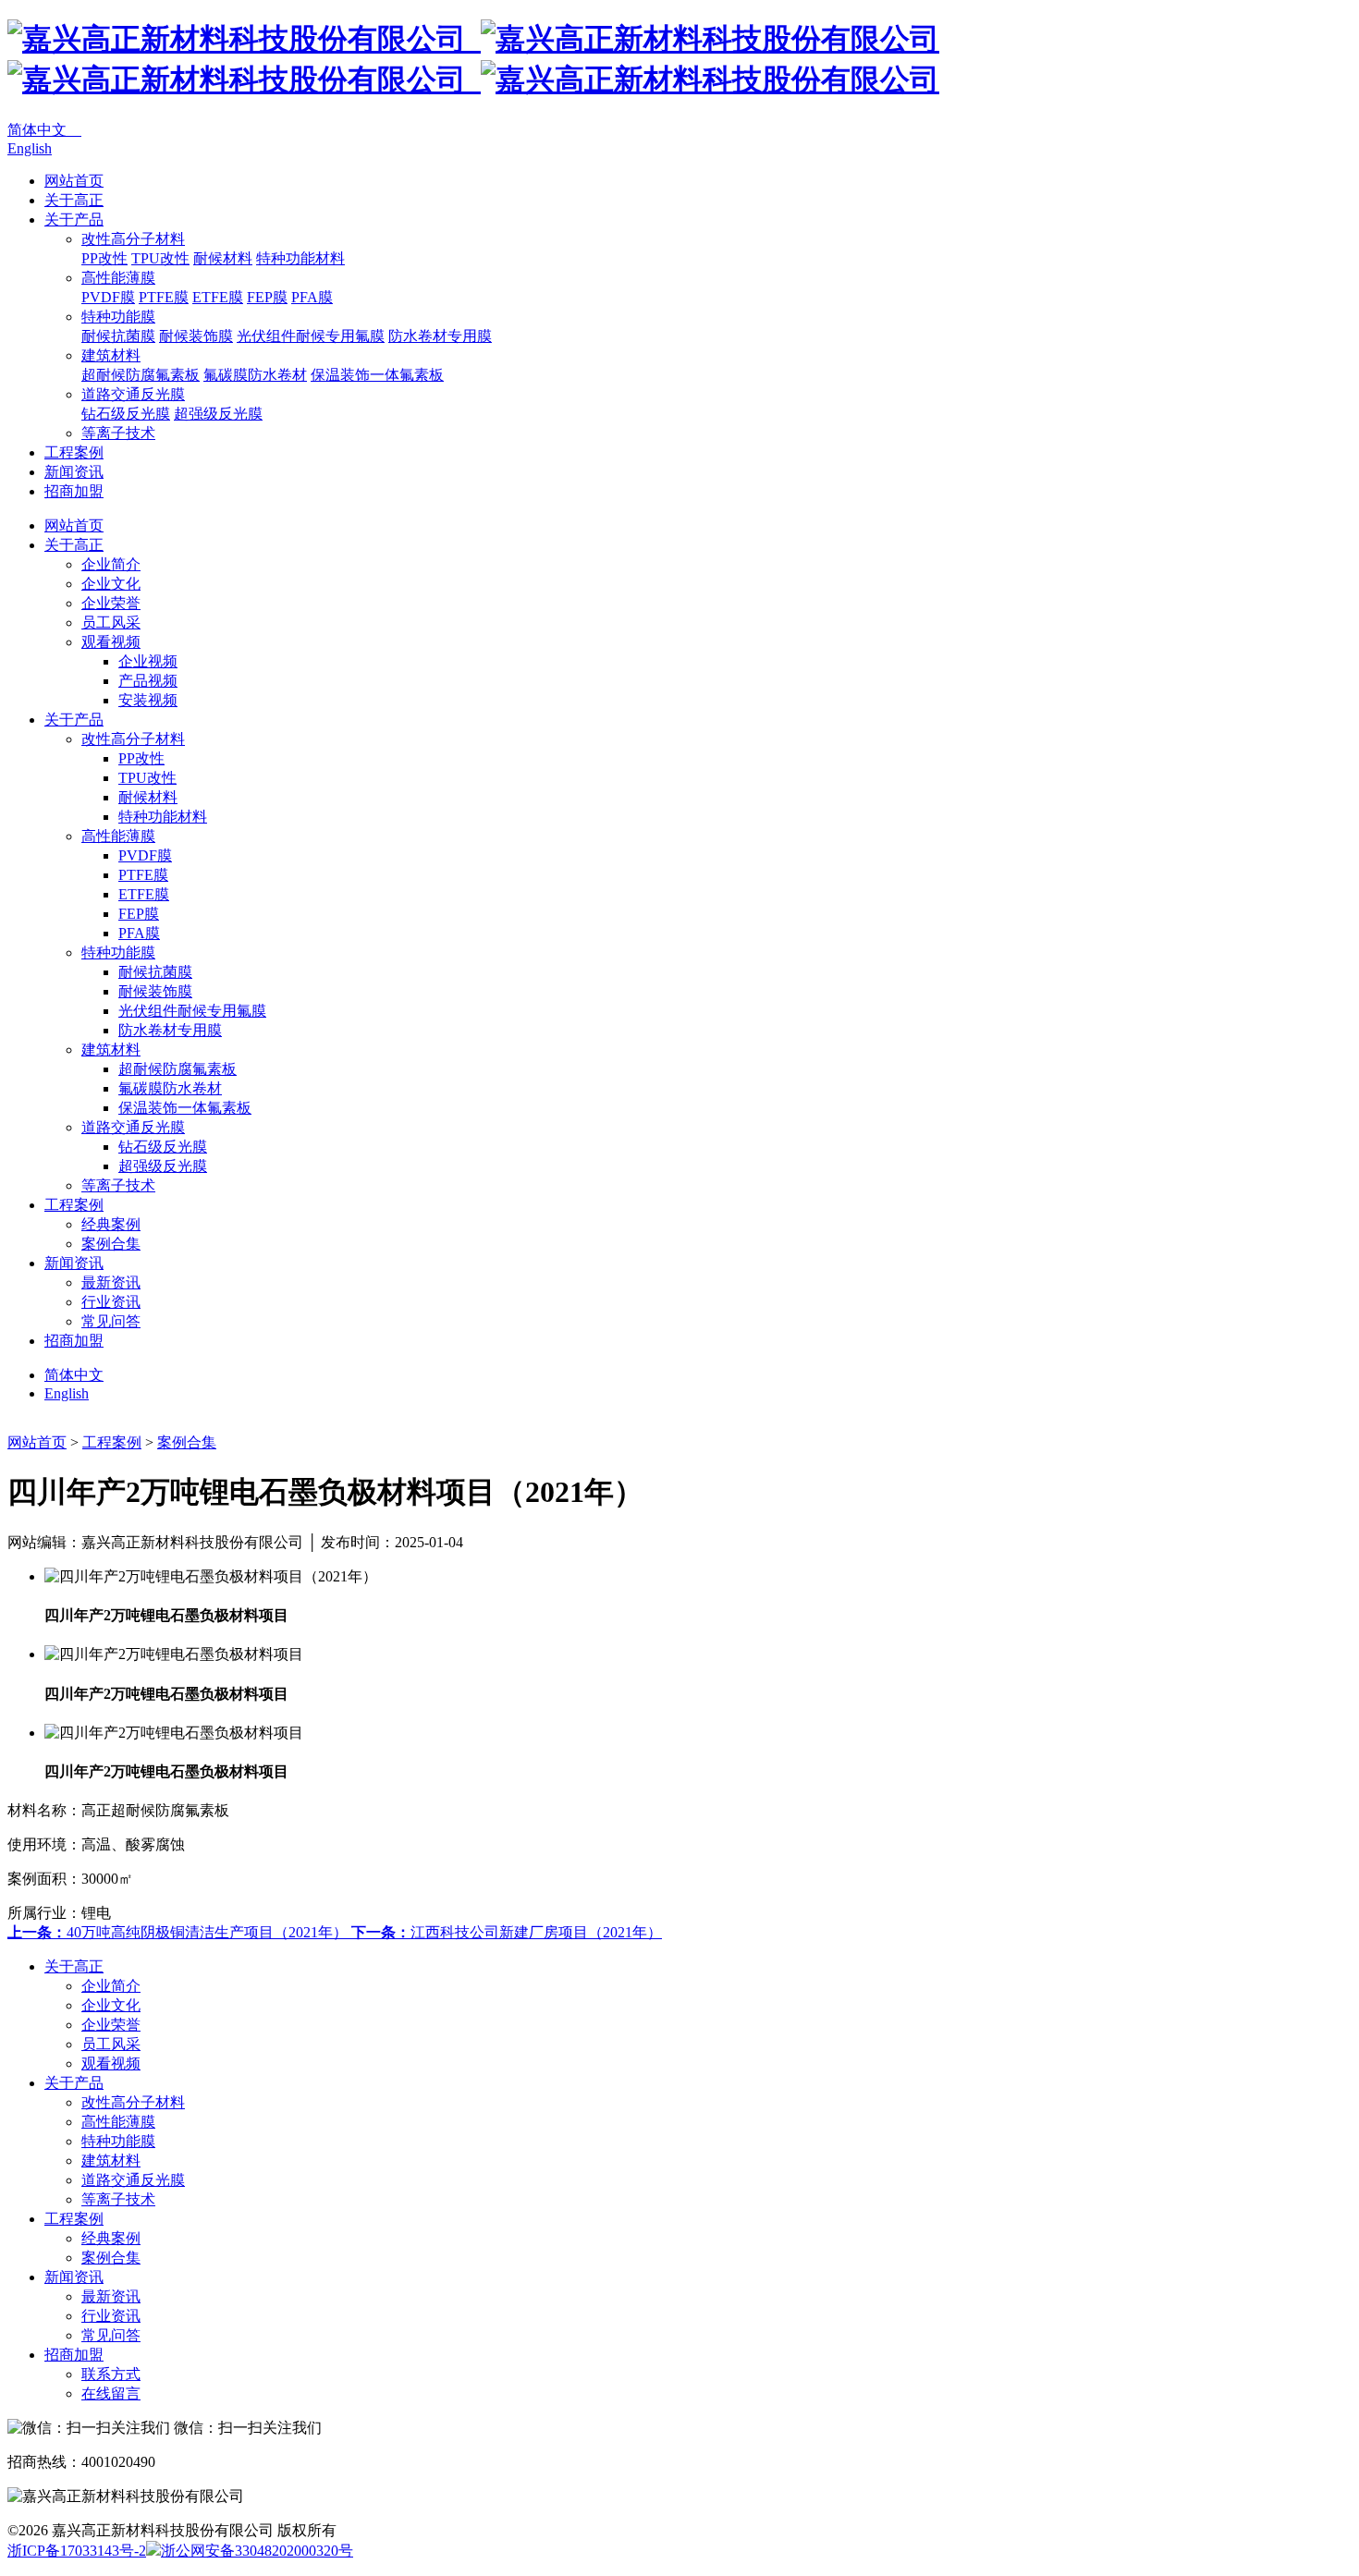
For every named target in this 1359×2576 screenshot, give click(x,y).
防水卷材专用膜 (440, 336)
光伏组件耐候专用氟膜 (311, 336)
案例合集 (111, 1244)
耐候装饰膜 (196, 336)
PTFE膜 (164, 297)
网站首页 (74, 181)
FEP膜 (267, 297)
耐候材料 (223, 258)
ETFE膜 (218, 297)
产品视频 (148, 681)
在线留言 (111, 2393)
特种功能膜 (118, 317)
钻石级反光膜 (126, 414)
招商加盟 (74, 491)
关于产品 (74, 220)
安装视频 (148, 700)
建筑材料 (111, 355)
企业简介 (111, 564)
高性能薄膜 (118, 278)
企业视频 (148, 661)
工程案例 (74, 452)
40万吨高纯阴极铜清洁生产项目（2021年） (179, 1932)
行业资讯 (111, 1302)
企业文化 (111, 584)
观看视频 (111, 642)
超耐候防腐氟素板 (141, 375)
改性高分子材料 (133, 239)
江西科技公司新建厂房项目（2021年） (507, 1932)
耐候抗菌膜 (118, 336)
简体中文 (44, 130)
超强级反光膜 (218, 414)
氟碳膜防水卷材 (255, 375)
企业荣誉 (111, 603)
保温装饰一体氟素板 (377, 375)
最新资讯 (111, 1282)
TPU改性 (160, 258)
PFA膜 (312, 297)
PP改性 (104, 258)
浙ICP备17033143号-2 (77, 2551)
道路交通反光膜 (133, 394)
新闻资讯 (74, 472)
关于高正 (74, 200)
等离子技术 (118, 433)
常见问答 (111, 1321)
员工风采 (111, 623)
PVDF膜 (108, 297)
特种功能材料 (300, 258)
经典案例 (111, 1224)
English (30, 148)
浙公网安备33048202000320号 (257, 2551)
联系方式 (111, 2374)
